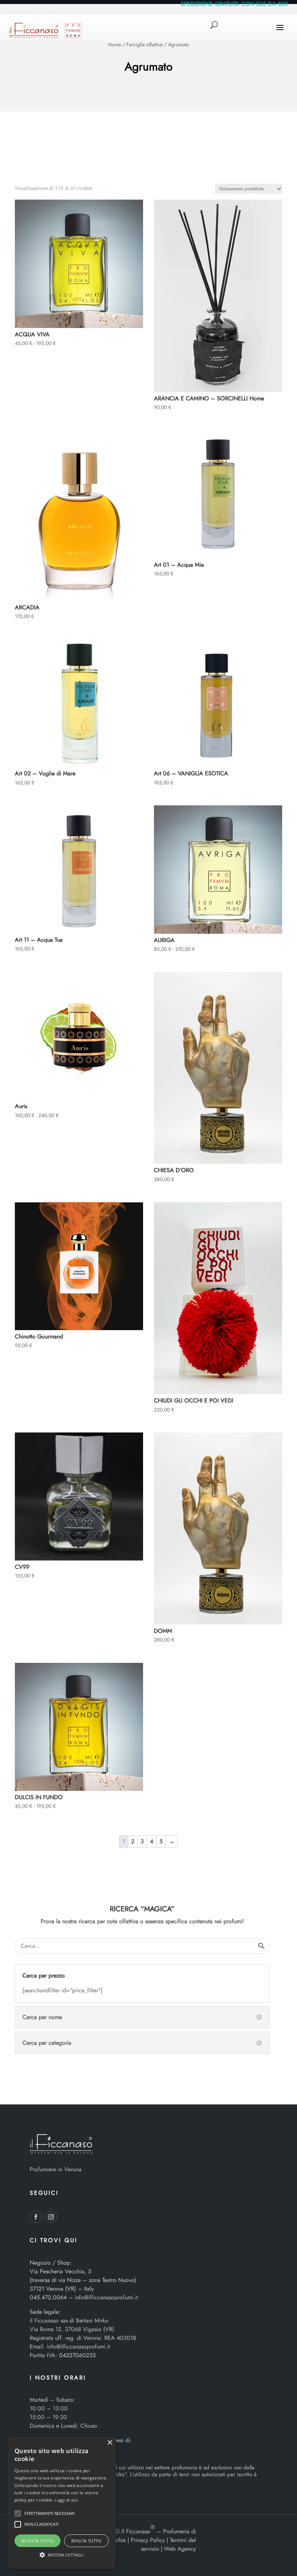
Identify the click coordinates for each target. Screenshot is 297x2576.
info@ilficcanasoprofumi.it (106, 2297)
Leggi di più (66, 2500)
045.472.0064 (48, 2297)
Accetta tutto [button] (37, 2541)
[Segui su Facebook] (36, 2217)
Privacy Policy (148, 2540)
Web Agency (180, 2549)
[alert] (62, 2503)
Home (114, 44)
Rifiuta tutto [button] (86, 2541)
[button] (18, 2513)
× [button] (110, 2443)
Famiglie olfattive (145, 44)
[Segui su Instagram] (51, 2217)
